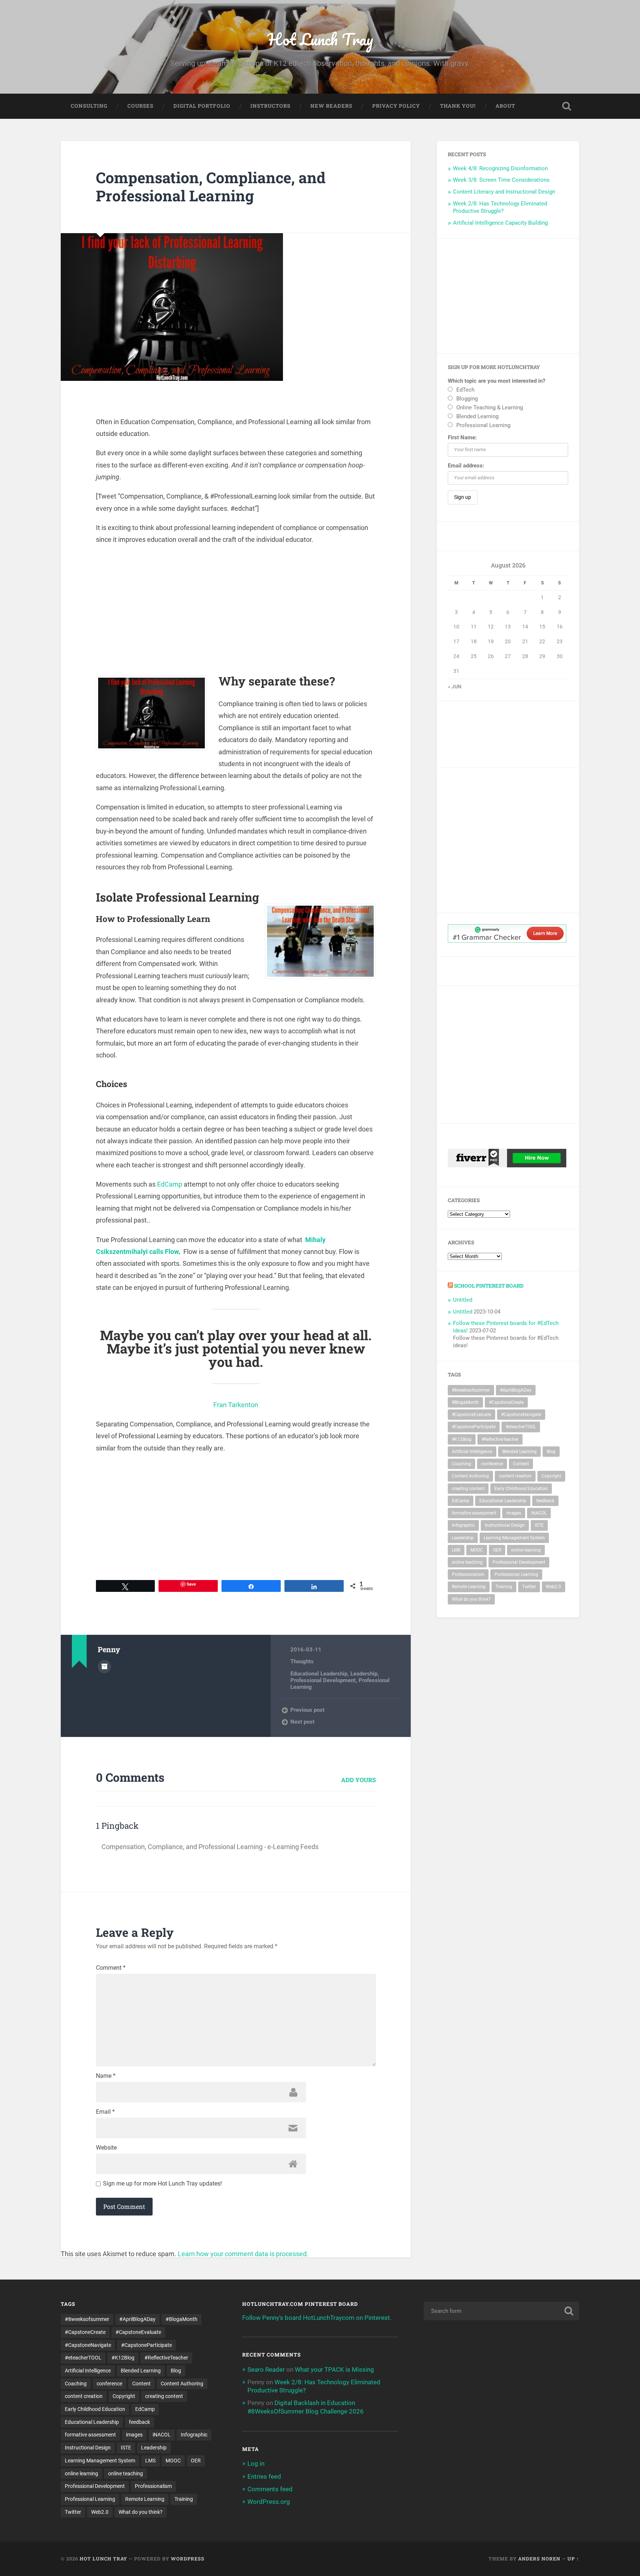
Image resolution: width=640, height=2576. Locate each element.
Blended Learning (519, 1452)
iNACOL (539, 1513)
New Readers (331, 106)
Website (106, 2148)
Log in (256, 2463)
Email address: (466, 466)
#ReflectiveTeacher (500, 1439)
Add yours (359, 1780)
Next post (302, 1722)
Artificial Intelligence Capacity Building (500, 223)
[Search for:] (501, 2311)
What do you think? (471, 1599)
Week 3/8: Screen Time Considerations (501, 180)
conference (492, 1464)
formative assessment (474, 1513)
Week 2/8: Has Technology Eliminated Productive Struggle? (500, 207)
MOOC (477, 1550)
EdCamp (170, 1184)
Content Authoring (470, 1476)
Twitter (529, 1587)
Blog (551, 1452)
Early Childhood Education (521, 1489)
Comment (111, 1968)
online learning (526, 1550)
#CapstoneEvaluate (471, 1415)
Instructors (270, 106)
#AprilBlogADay (516, 1390)
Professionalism (468, 1574)
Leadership (364, 1674)
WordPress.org (269, 2502)
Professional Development (323, 1680)
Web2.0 (554, 1587)
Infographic (463, 1525)
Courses (140, 106)
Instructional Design (505, 1525)
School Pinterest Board (489, 1286)
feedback (545, 1501)
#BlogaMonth (465, 1402)
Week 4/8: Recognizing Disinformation (500, 168)
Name (106, 2076)
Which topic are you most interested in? (496, 381)
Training (504, 1587)
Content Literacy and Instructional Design (504, 192)
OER (497, 1550)
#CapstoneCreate (506, 1402)
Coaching (461, 1464)
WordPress (188, 2559)
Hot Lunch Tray (320, 39)
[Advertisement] (236, 605)
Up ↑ (573, 2559)
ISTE (539, 1525)
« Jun (455, 687)
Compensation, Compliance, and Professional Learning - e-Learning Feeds (210, 1847)
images (514, 1513)
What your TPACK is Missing (334, 2369)
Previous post (307, 1710)
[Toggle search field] (567, 106)
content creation (515, 1476)
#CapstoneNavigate (521, 1415)
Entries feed (264, 2476)
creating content (468, 1489)
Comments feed (270, 2489)
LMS (456, 1550)
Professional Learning (516, 1574)
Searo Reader (266, 2369)
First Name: (462, 437)
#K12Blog (462, 1439)
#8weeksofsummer (471, 1390)
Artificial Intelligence (472, 1452)
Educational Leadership (319, 1674)
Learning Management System (514, 1538)
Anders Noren (539, 2559)
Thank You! (458, 106)
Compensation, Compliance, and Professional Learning (211, 187)
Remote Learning (469, 1587)
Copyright (551, 1476)
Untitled (463, 1300)
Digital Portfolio (202, 106)
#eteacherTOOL (521, 1427)
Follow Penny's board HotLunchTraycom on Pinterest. (317, 2318)
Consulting (89, 106)
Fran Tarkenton (236, 1405)
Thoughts (302, 1661)
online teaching (467, 1562)
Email (105, 2112)
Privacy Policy (396, 106)
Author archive (104, 1667)
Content (521, 1464)
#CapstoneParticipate (474, 1427)
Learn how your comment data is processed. (243, 2254)
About (505, 106)
